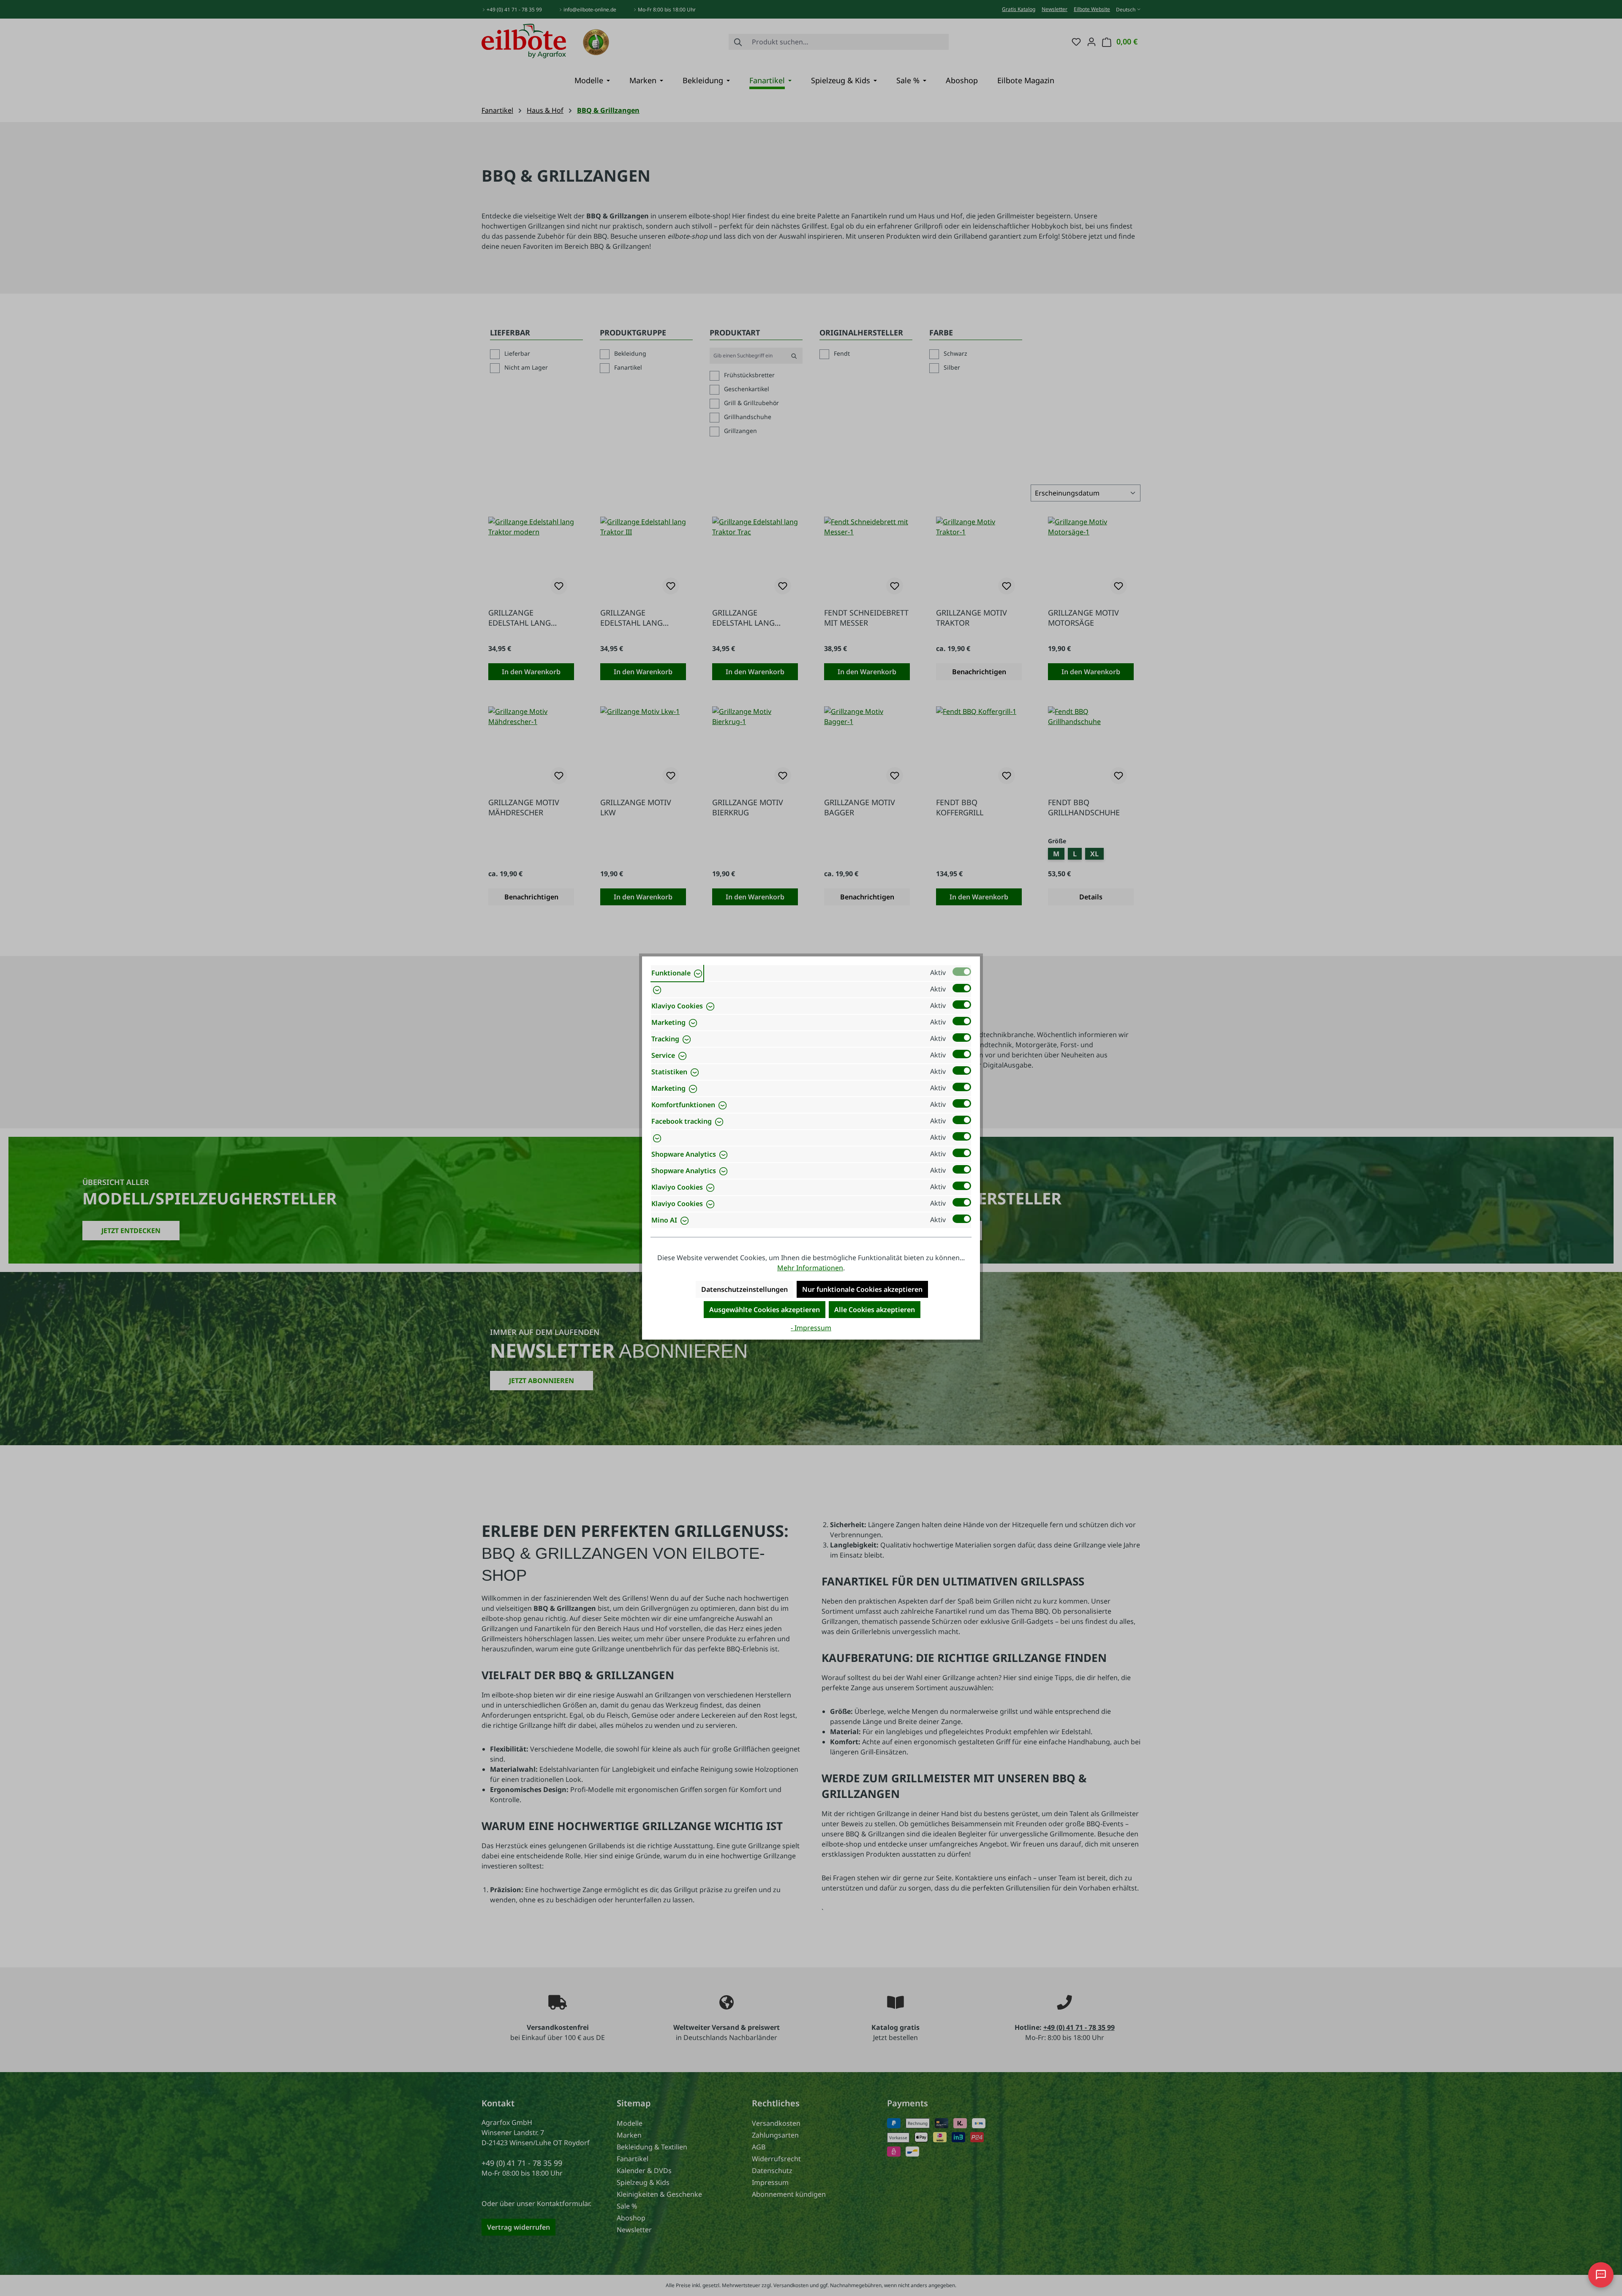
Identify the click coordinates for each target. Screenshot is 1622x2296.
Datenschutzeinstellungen (744, 1289)
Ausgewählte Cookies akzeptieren (765, 1310)
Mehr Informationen (810, 1268)
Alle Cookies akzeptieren (875, 1310)
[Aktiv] (962, 972)
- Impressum (811, 1328)
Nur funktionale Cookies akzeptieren (862, 1289)
